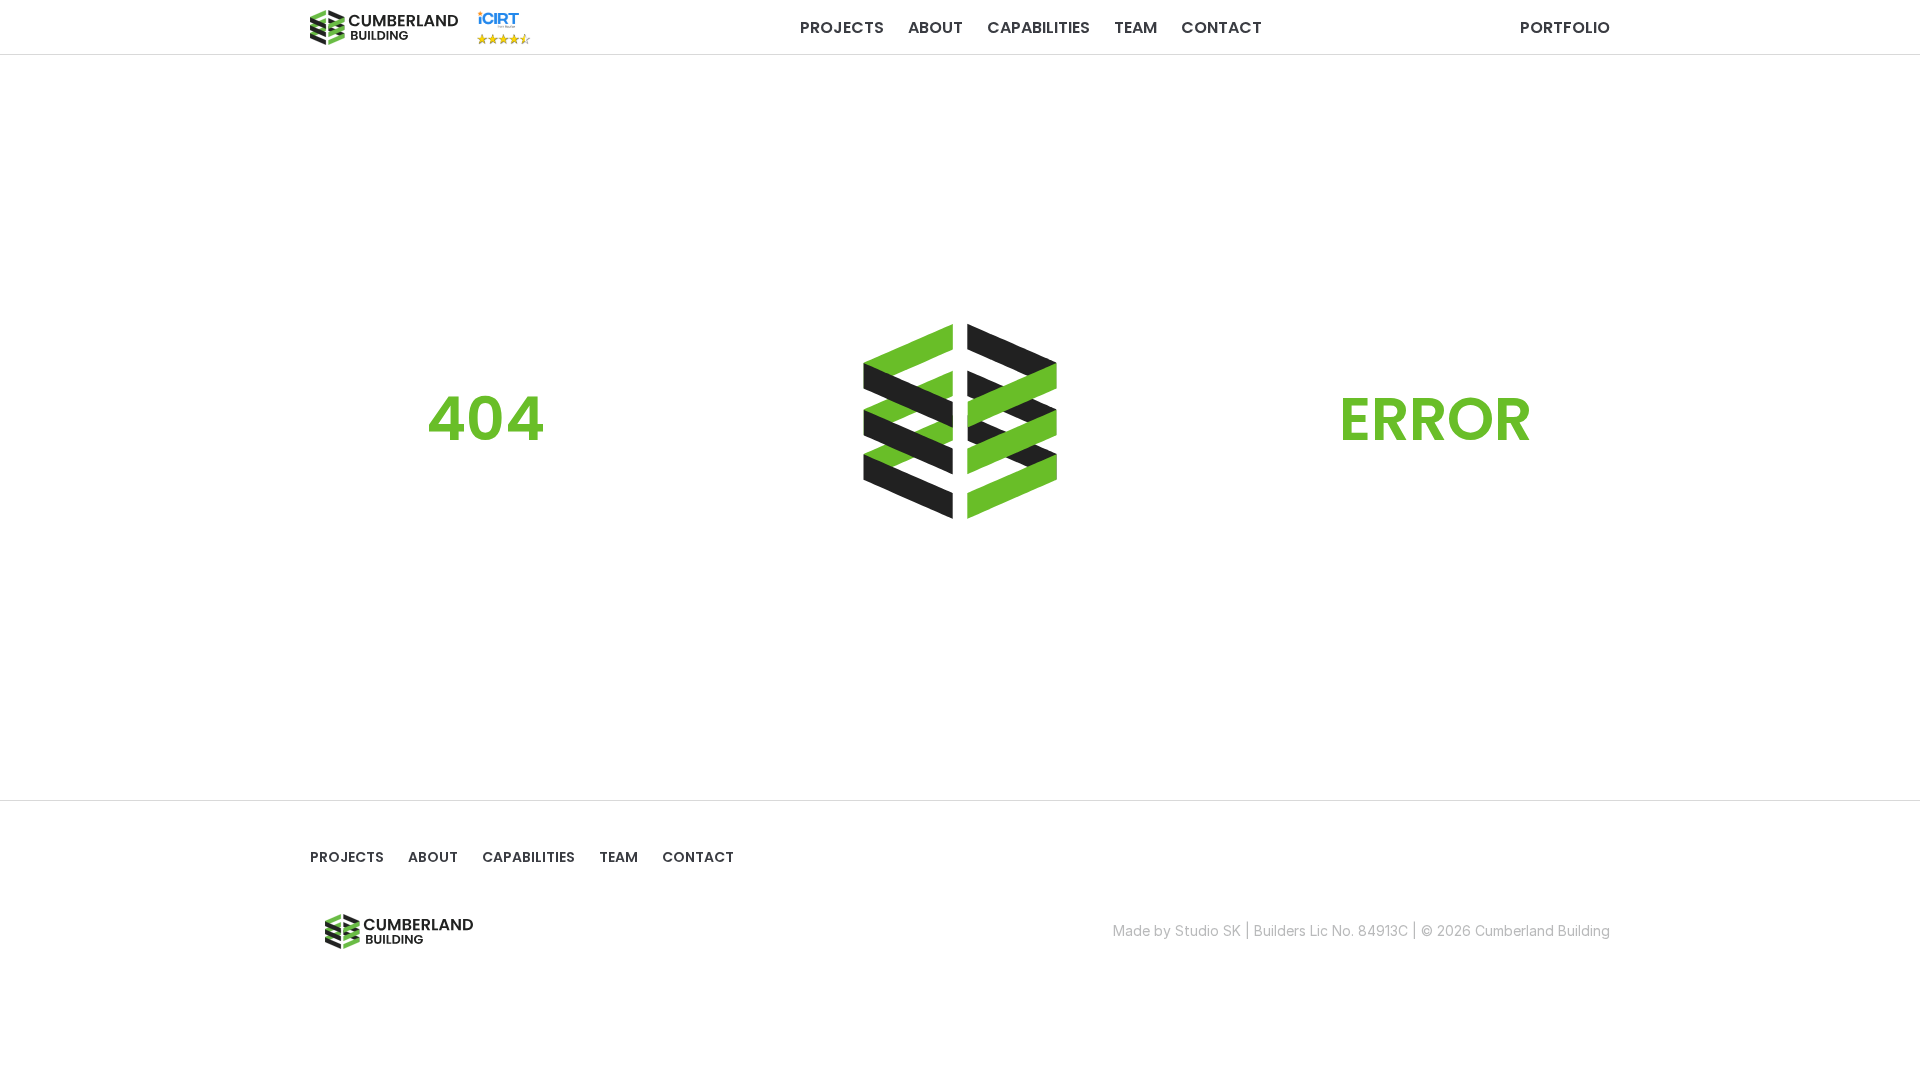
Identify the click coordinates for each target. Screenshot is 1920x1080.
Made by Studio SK (1177, 930)
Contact (1221, 27)
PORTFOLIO (1565, 27)
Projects (842, 27)
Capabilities (1038, 27)
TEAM (1135, 27)
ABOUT (935, 27)
